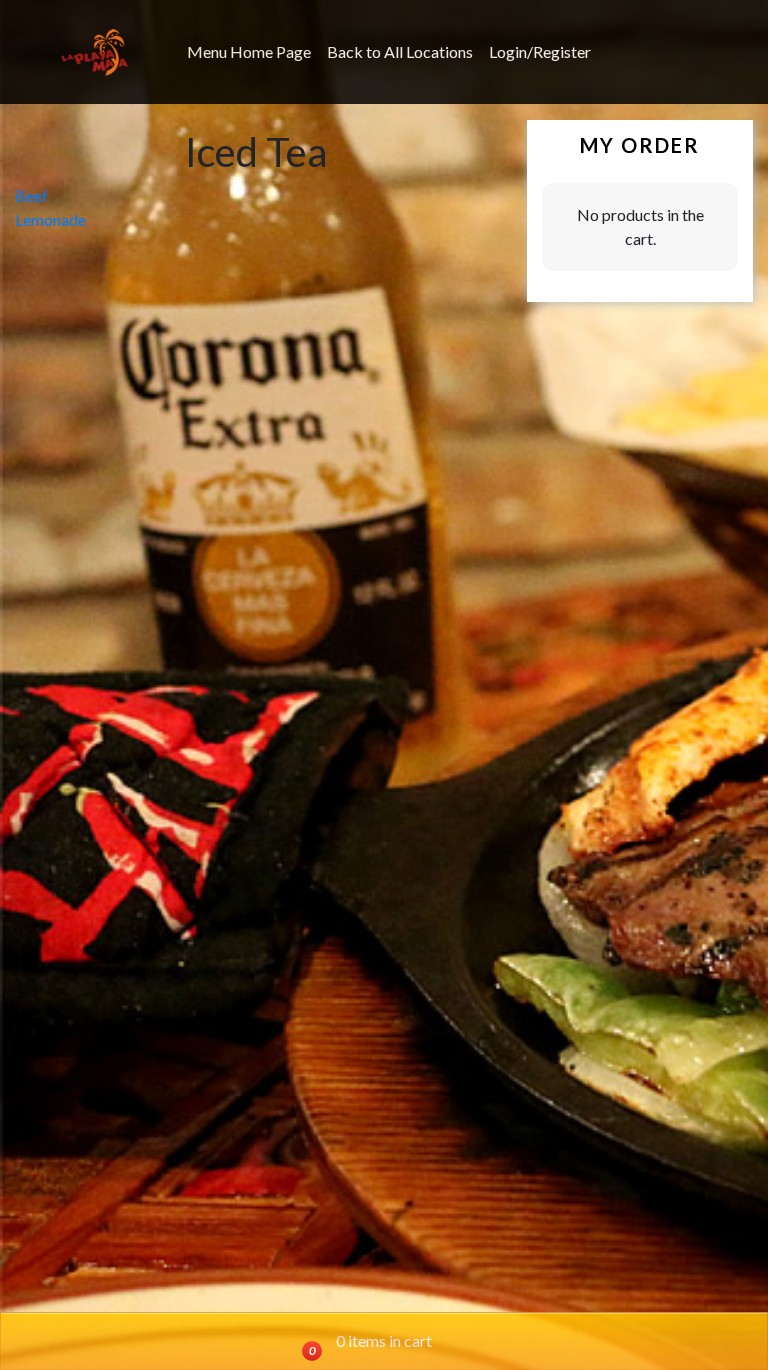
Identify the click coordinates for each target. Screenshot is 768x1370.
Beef (31, 195)
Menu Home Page (249, 51)
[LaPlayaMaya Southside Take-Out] (94, 52)
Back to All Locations (400, 51)
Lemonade (50, 219)
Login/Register (540, 51)
